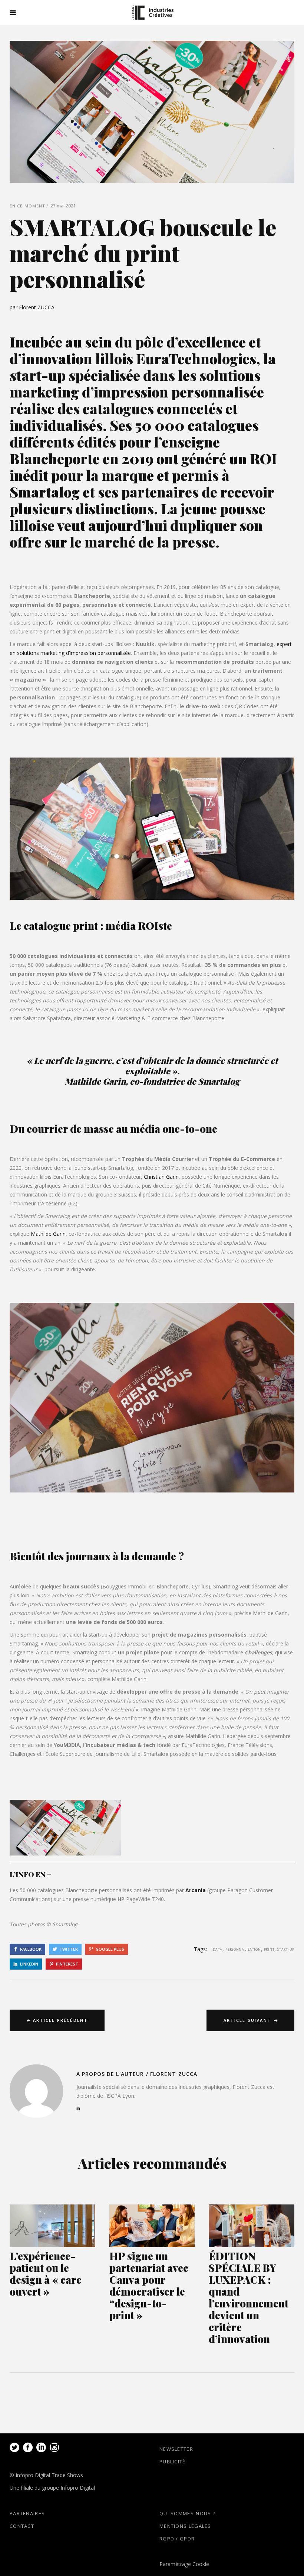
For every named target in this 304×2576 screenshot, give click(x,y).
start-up (286, 1949)
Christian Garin (161, 1177)
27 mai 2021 (63, 206)
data (218, 1949)
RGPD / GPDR (177, 2539)
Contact (22, 2526)
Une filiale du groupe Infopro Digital (52, 2488)
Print (269, 1949)
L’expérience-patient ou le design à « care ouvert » (46, 2274)
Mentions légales (185, 2526)
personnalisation (243, 1949)
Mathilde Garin (48, 1234)
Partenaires (27, 2513)
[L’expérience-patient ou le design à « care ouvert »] (52, 2226)
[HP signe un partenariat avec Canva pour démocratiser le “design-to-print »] (152, 2226)
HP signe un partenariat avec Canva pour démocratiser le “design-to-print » (149, 2285)
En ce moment (27, 206)
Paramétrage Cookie (184, 2564)
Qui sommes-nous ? (187, 2513)
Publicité (173, 2462)
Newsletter (176, 2449)
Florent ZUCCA (37, 307)
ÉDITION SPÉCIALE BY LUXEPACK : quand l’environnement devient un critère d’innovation (249, 2297)
